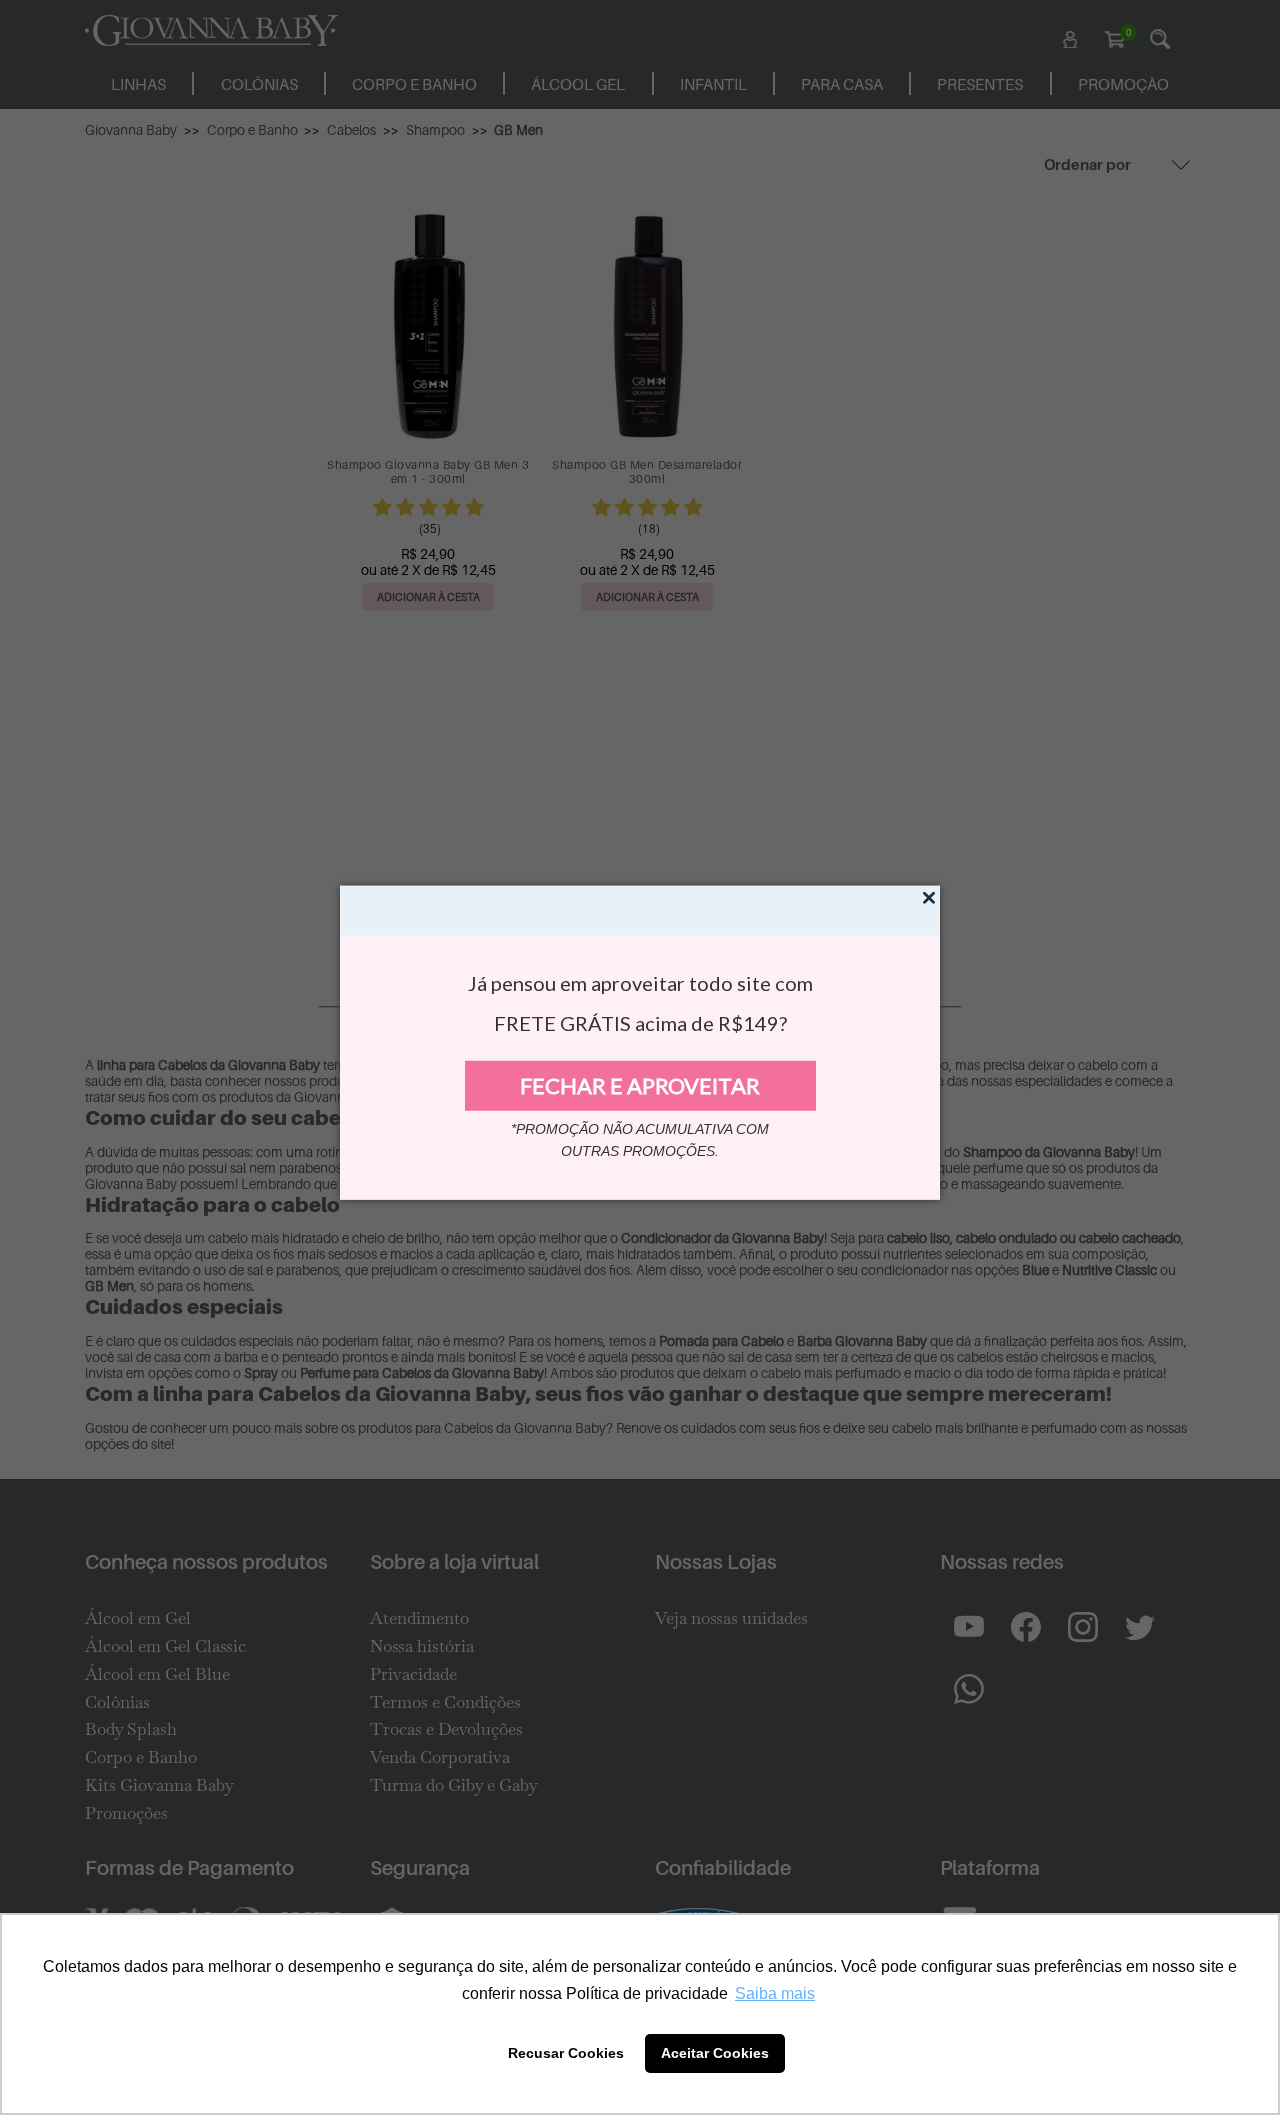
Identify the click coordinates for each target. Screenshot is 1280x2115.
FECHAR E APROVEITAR (640, 1085)
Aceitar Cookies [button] (715, 2053)
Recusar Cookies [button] (566, 2053)
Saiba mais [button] (775, 1993)
